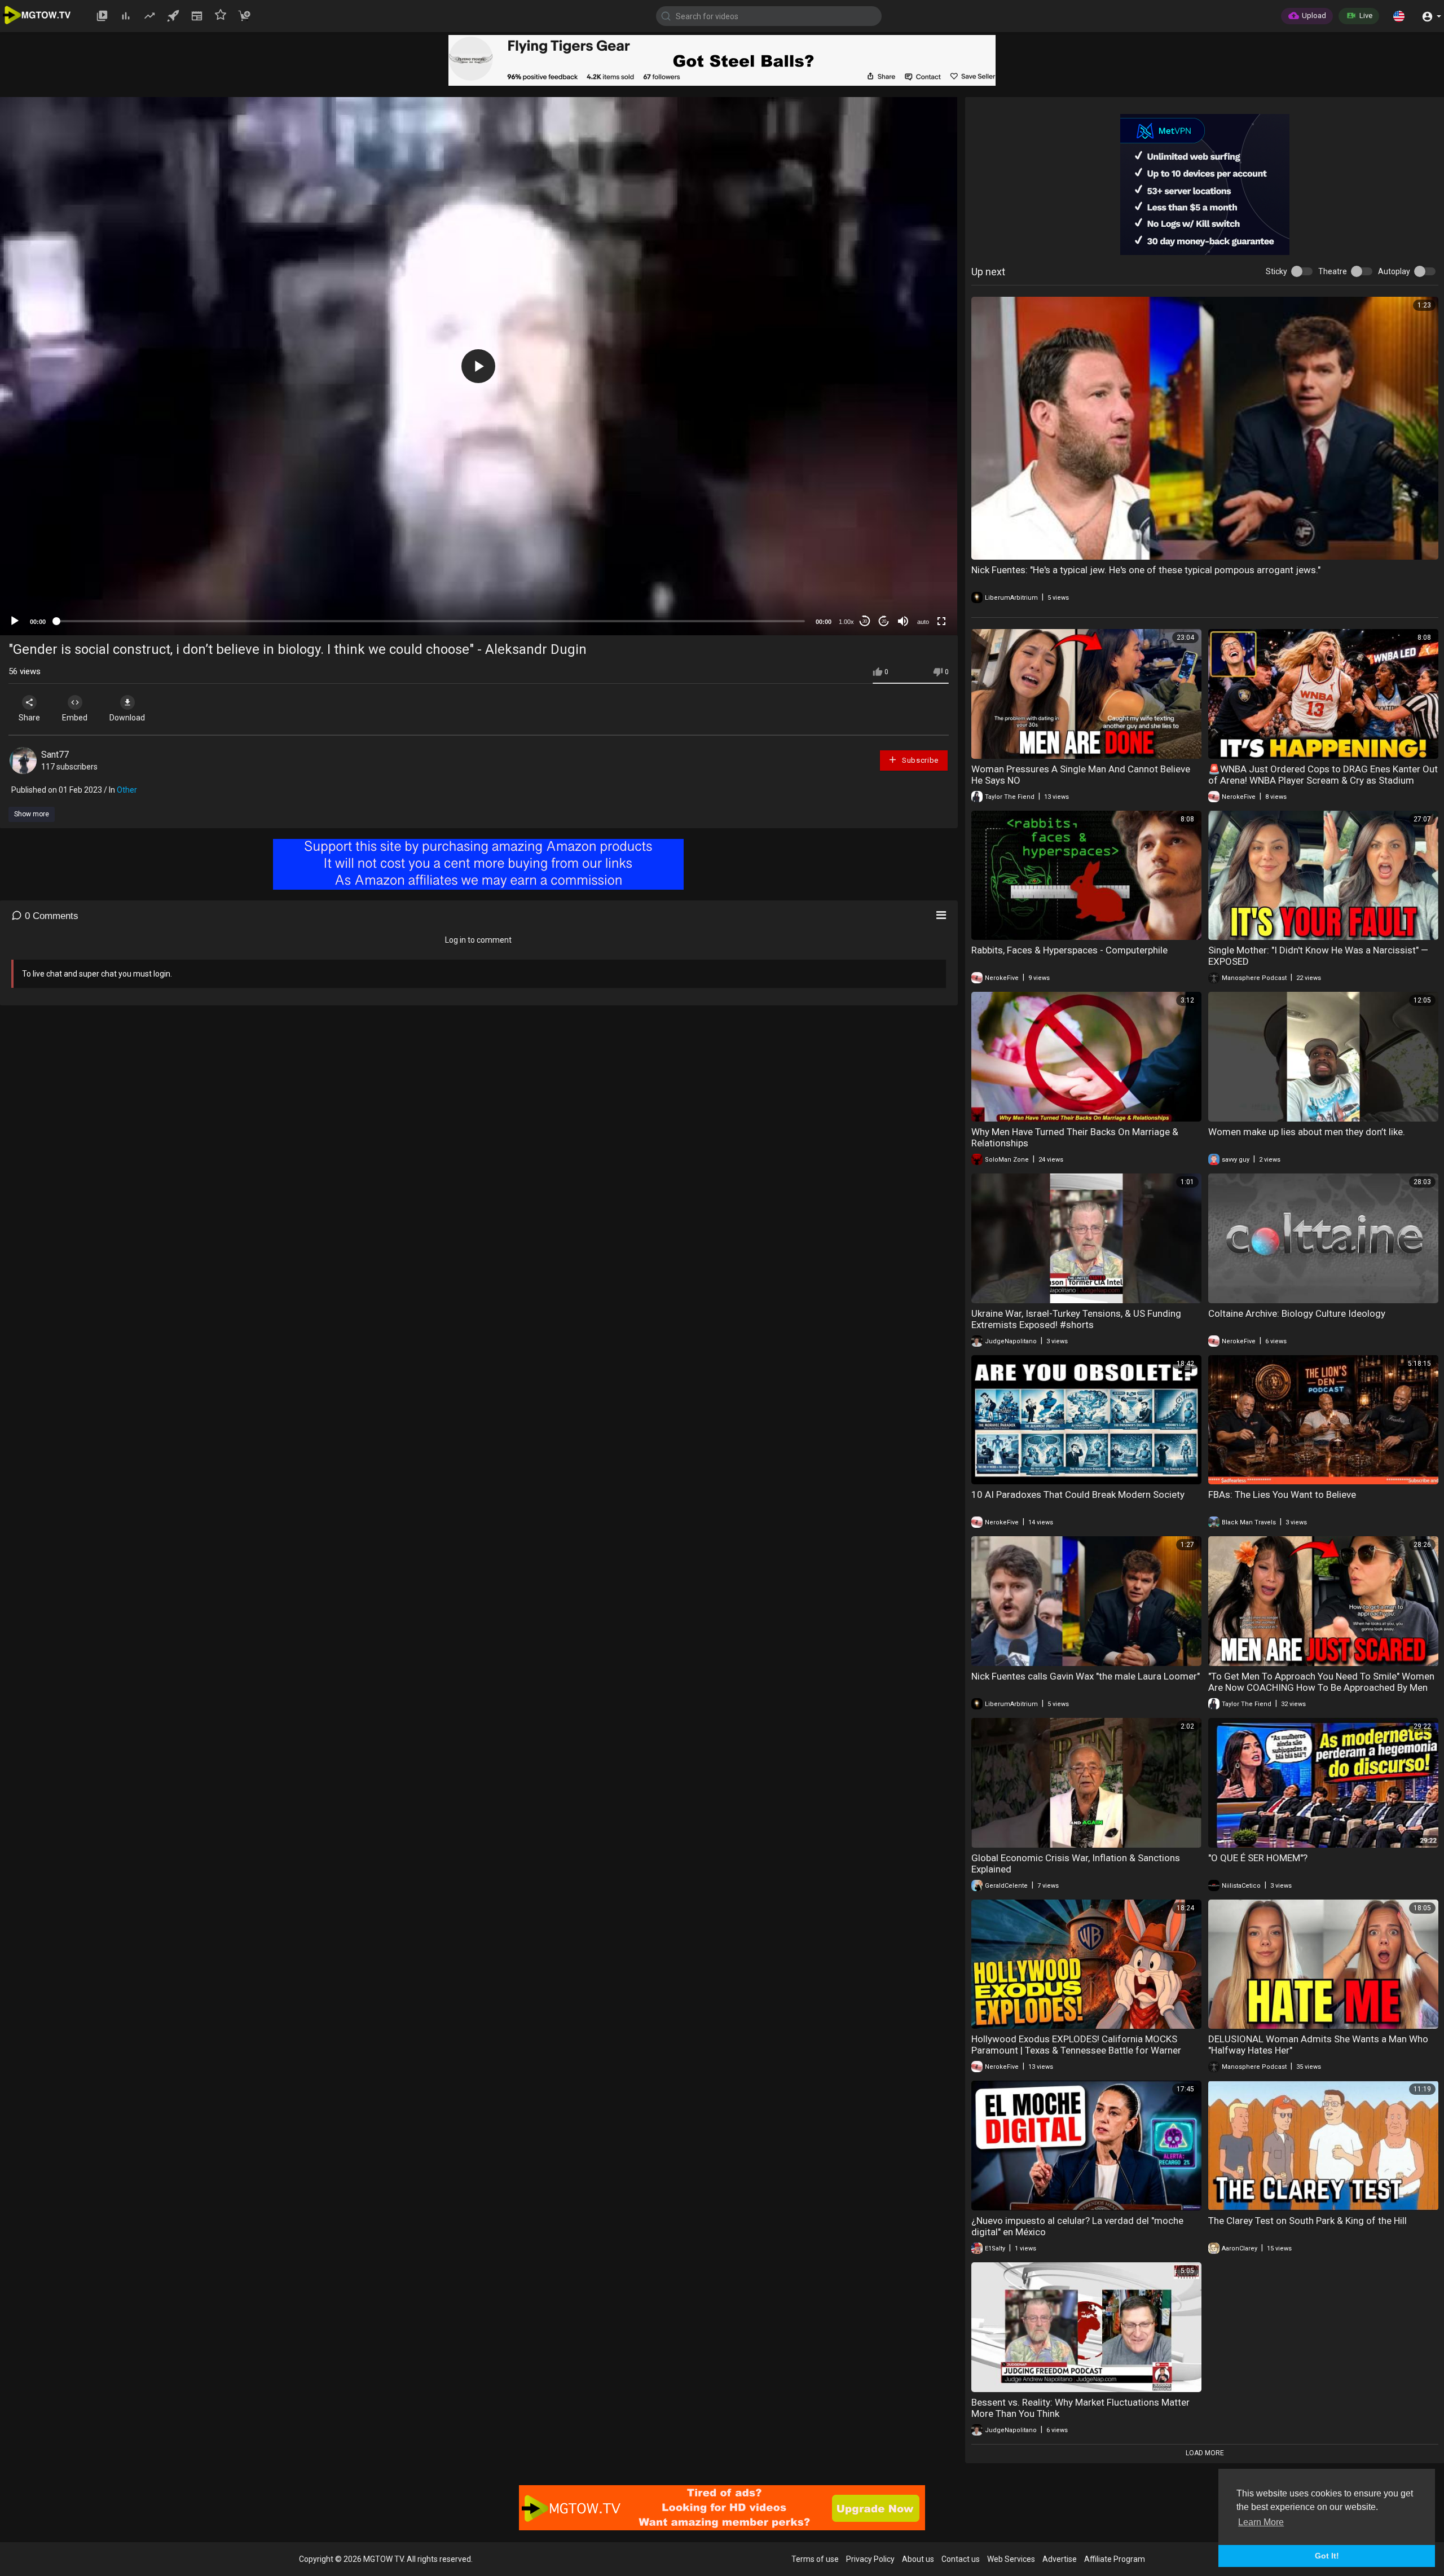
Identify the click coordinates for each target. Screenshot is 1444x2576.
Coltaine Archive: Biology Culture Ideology (1297, 1313)
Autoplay (1394, 271)
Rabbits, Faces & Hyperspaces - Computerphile (1069, 950)
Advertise (1060, 2559)
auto (923, 622)
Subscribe (919, 760)
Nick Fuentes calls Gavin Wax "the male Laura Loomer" (1086, 1676)
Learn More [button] (1261, 2522)
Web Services (1011, 2559)
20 (884, 621)
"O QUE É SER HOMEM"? (1258, 1858)
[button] (1399, 16)
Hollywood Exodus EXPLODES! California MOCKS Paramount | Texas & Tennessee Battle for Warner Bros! (1076, 2050)
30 (865, 621)
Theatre (1333, 271)
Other (127, 790)
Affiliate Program (1115, 2559)
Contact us (961, 2559)
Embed (75, 718)
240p (920, 560)
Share (29, 718)
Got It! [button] (1327, 2556)
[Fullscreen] (941, 621)
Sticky (1276, 271)
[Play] (15, 621)
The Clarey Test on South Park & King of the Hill (1307, 2221)
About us (918, 2559)
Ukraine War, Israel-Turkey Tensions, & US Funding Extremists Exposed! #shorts (1076, 1319)
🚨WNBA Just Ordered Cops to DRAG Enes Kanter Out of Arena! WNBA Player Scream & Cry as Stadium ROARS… (1323, 780)
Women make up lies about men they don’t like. (1307, 1132)
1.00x (846, 622)
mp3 (919, 577)
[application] (479, 366)
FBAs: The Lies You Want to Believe (1282, 1494)
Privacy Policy (870, 2559)
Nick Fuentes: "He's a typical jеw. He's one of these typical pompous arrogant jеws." (1146, 570)
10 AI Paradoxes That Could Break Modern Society (1078, 1494)
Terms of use (815, 2559)
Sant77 (55, 755)
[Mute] (903, 621)
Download (127, 718)
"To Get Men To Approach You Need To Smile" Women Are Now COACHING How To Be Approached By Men (1321, 1682)
